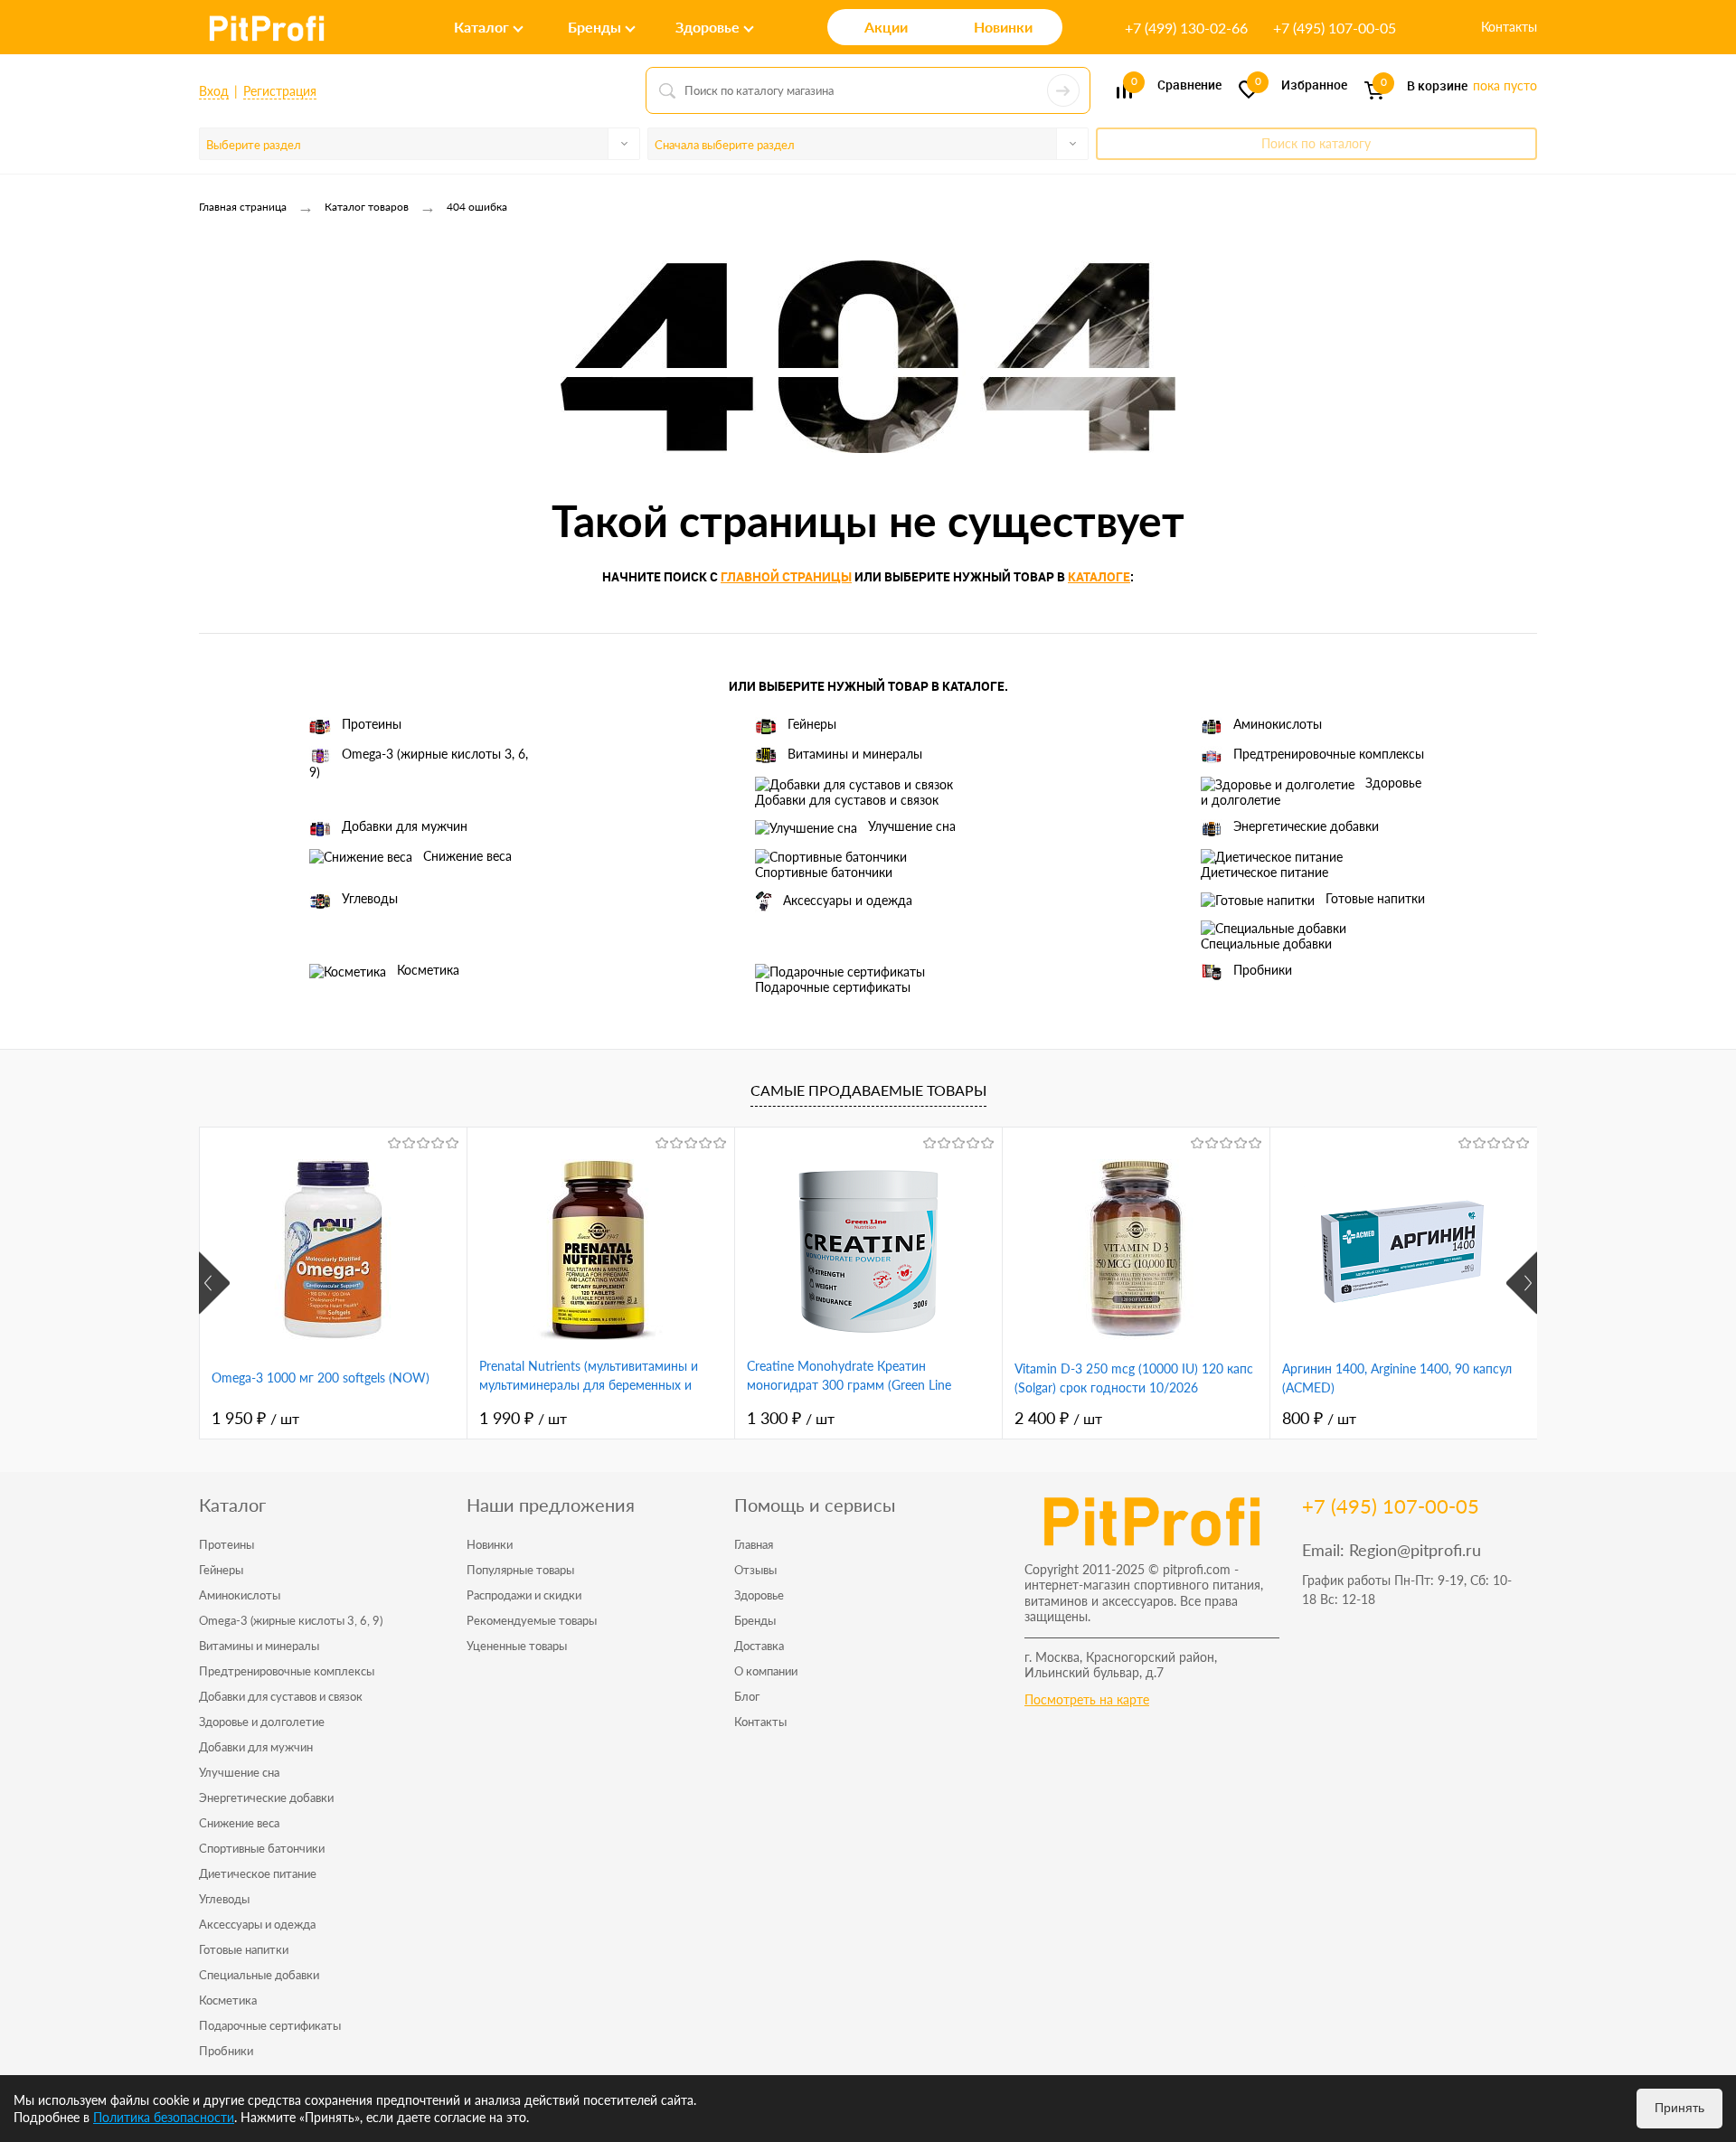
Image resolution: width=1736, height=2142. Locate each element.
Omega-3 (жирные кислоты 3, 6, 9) (419, 763)
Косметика (428, 970)
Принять (1679, 2108)
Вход (214, 91)
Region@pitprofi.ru (1415, 1550)
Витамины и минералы (855, 754)
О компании (766, 1671)
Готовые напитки (1375, 898)
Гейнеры (812, 724)
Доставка (759, 1646)
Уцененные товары (517, 1646)
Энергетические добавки (1306, 826)
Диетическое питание (1264, 872)
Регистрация (280, 91)
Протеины (372, 724)
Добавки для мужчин (405, 826)
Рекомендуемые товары (532, 1620)
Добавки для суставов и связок (847, 800)
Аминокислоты (1278, 724)
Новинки (490, 1544)
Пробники (1263, 970)
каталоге (1099, 576)
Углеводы (370, 898)
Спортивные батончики (824, 872)
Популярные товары (520, 1570)
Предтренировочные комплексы (1329, 754)
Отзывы (755, 1570)
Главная (754, 1544)
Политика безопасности (164, 2117)
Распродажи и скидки (524, 1595)
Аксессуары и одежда (848, 900)
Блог (747, 1696)
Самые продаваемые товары (868, 1090)
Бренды (755, 1620)
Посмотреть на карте (1087, 1699)
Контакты (1509, 27)
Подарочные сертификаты (833, 987)
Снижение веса (467, 856)
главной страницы (786, 576)
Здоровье (759, 1595)
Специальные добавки (1266, 944)
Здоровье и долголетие (1311, 791)
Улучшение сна (912, 826)
